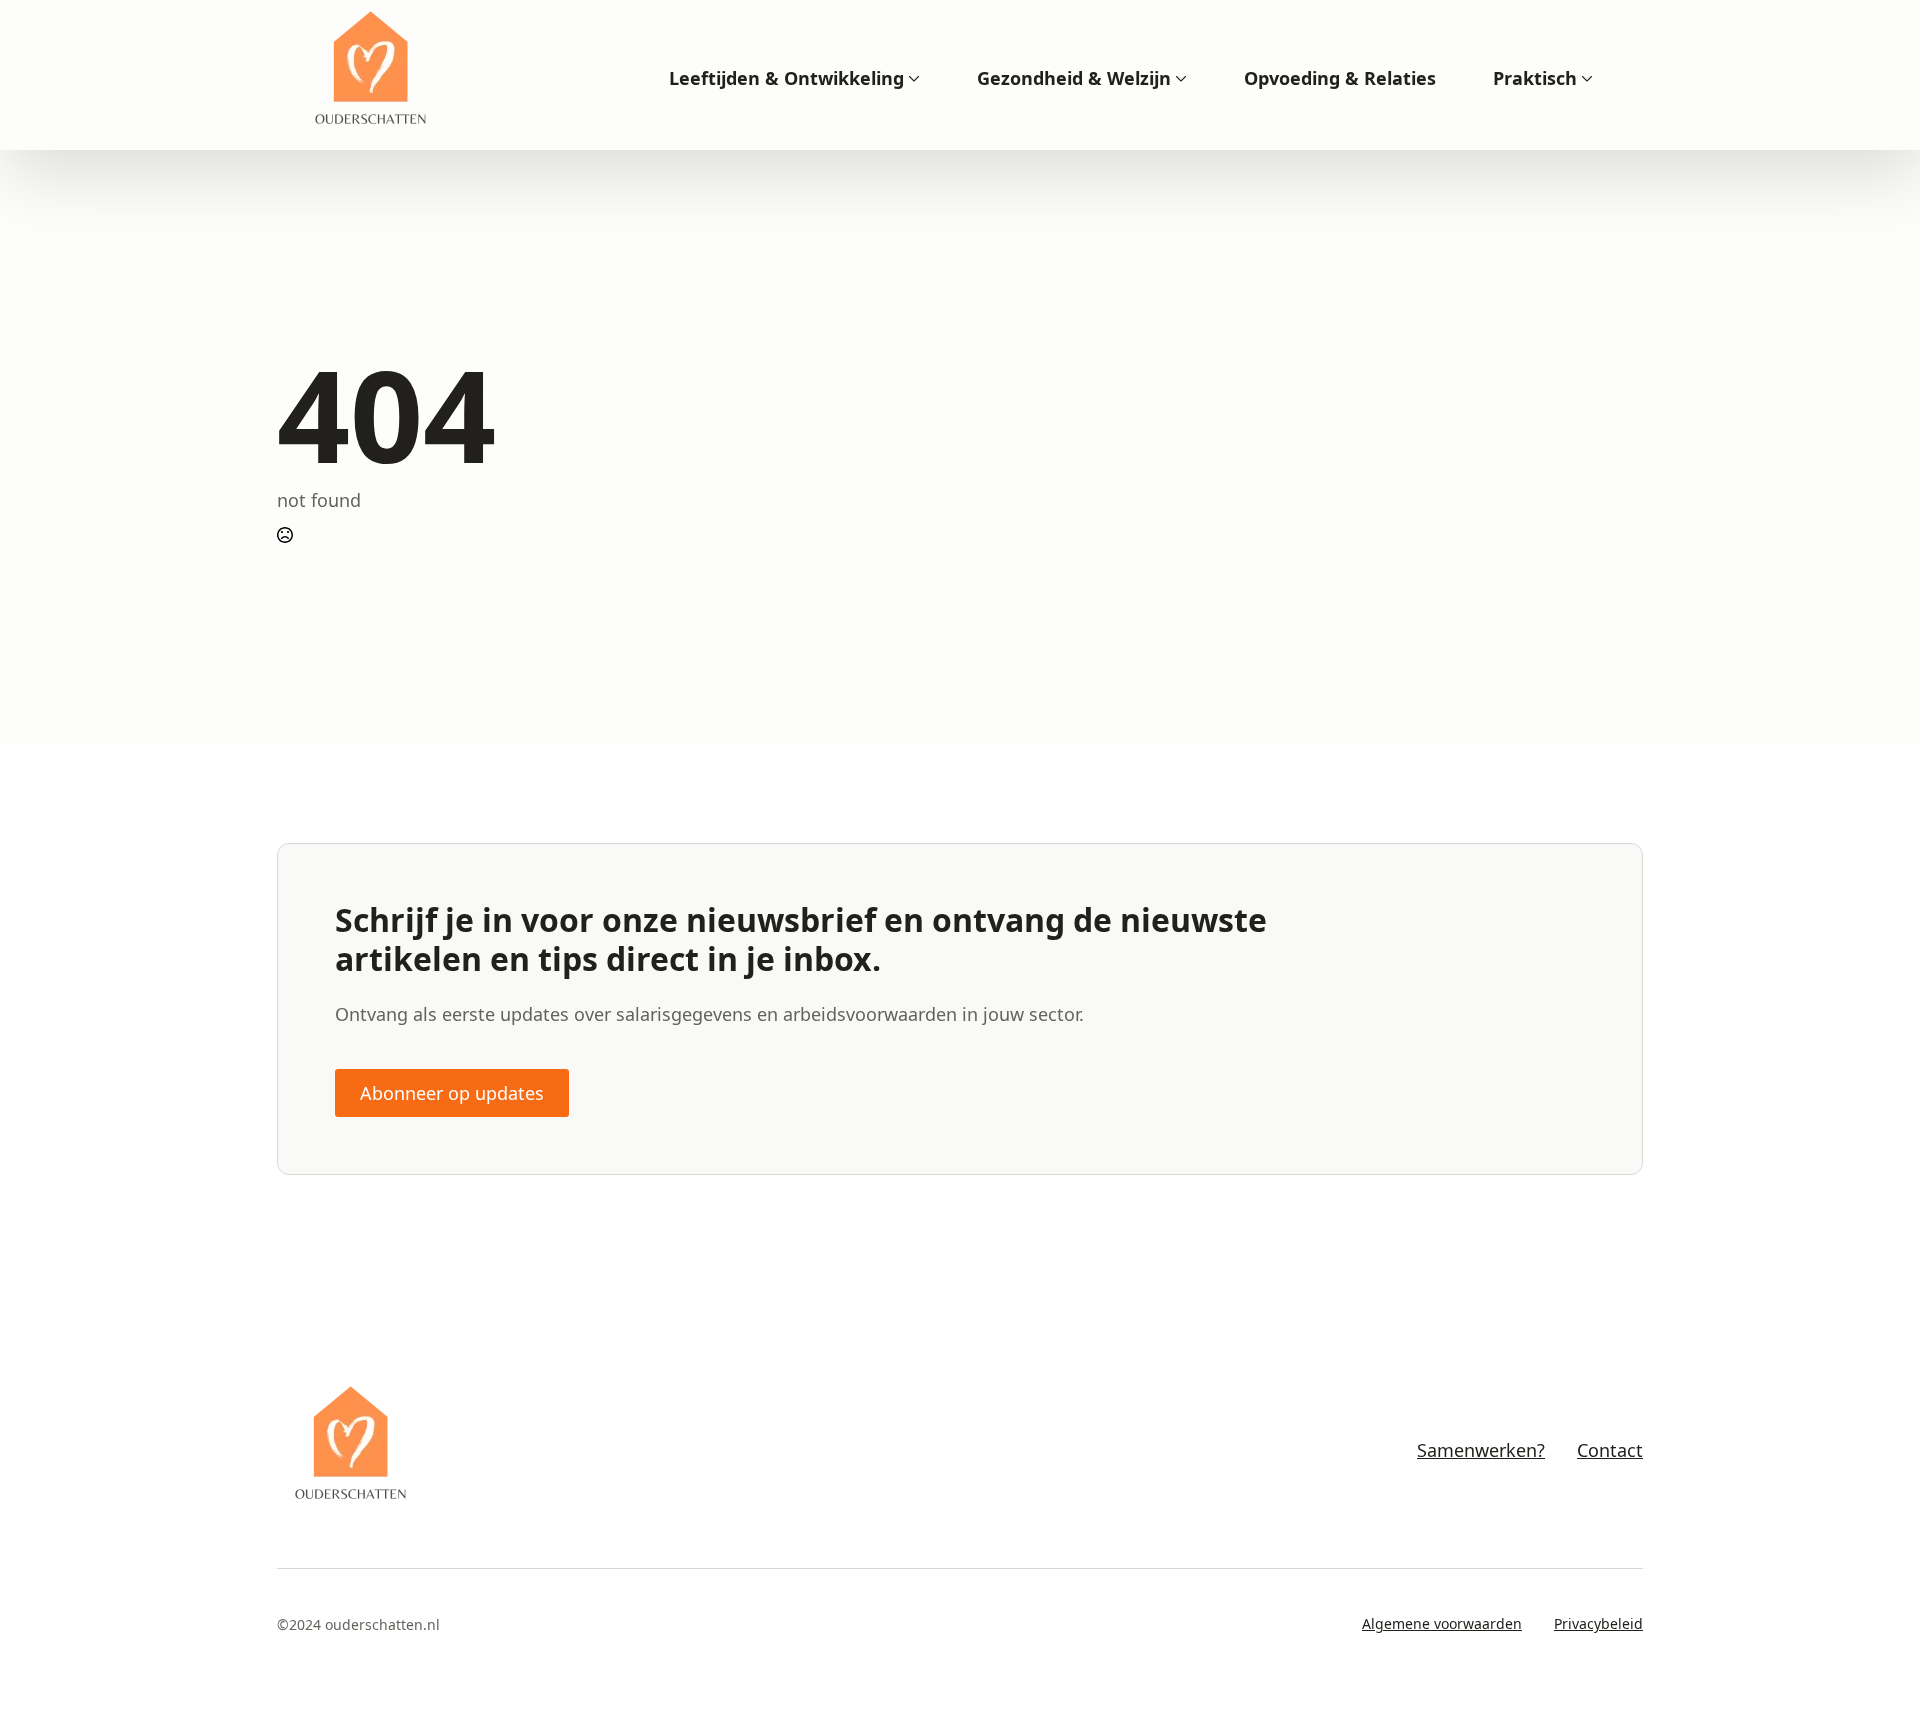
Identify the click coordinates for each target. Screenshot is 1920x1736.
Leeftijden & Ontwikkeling (786, 78)
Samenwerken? (1481, 1450)
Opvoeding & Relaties (1340, 78)
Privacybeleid (1598, 1623)
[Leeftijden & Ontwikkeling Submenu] (912, 78)
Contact (1610, 1450)
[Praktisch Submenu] (1585, 78)
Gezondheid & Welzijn (1074, 78)
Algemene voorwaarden (1442, 1623)
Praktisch (1535, 78)
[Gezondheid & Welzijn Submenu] (1179, 78)
